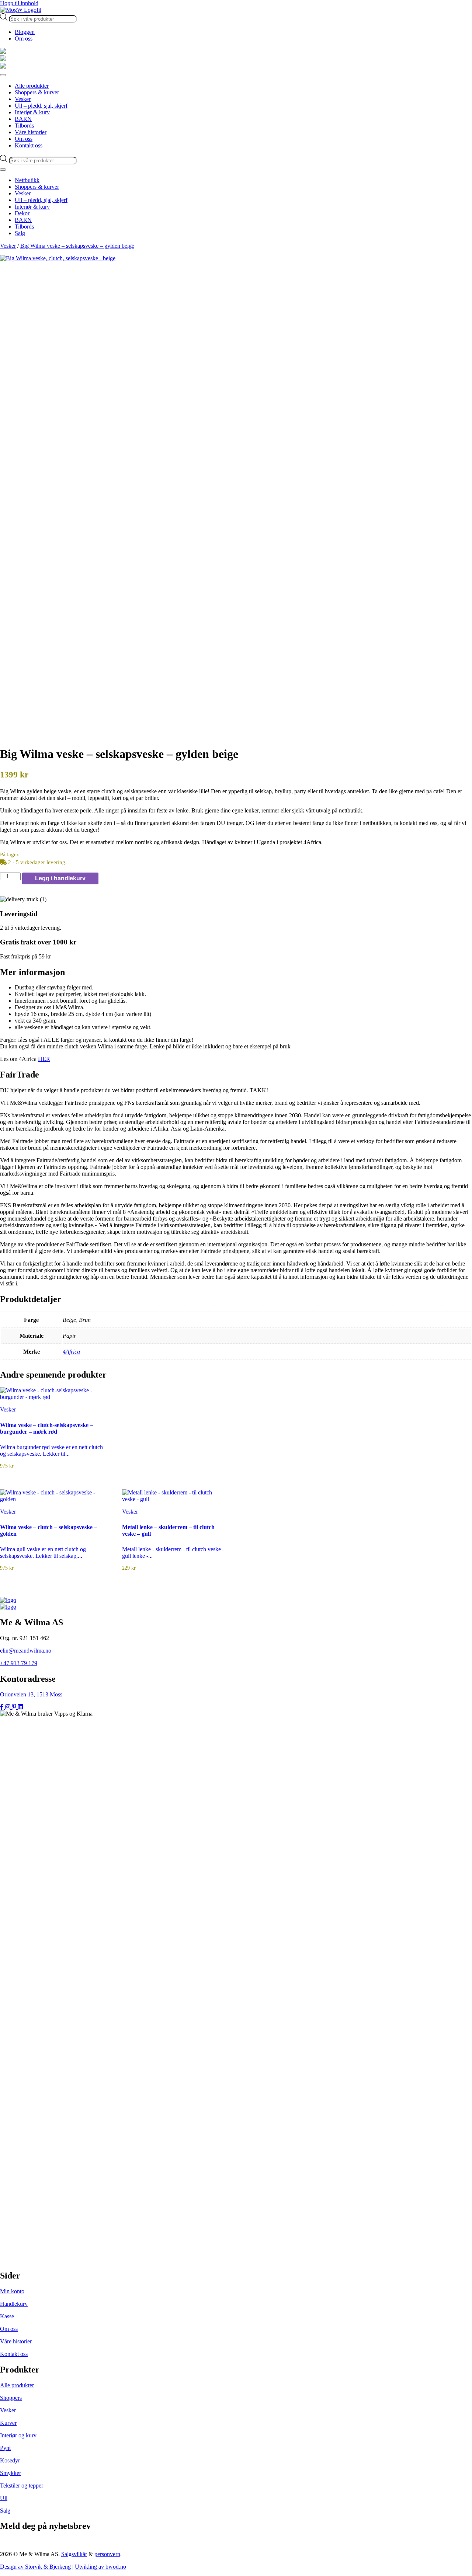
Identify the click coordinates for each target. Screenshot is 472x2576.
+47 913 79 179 (19, 1663)
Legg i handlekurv (60, 878)
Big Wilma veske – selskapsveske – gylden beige (77, 246)
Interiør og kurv (18, 2435)
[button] (236, 972)
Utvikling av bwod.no (100, 2567)
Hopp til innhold (19, 3)
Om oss (24, 39)
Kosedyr (10, 2460)
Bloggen (25, 32)
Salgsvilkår (74, 2554)
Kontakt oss (14, 2354)
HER (44, 1059)
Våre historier (16, 2341)
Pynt (5, 2448)
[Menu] (3, 75)
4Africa (71, 1352)
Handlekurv (14, 2304)
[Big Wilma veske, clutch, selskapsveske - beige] (236, 258)
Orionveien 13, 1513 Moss (31, 1694)
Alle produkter (17, 2385)
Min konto (12, 2291)
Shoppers (11, 2398)
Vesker (8, 246)
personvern (107, 2554)
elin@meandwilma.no (26, 1651)
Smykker (11, 2473)
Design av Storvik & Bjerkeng (35, 2567)
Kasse (7, 2316)
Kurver (8, 2423)
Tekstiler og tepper (22, 2486)
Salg (5, 2511)
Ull (4, 2498)
